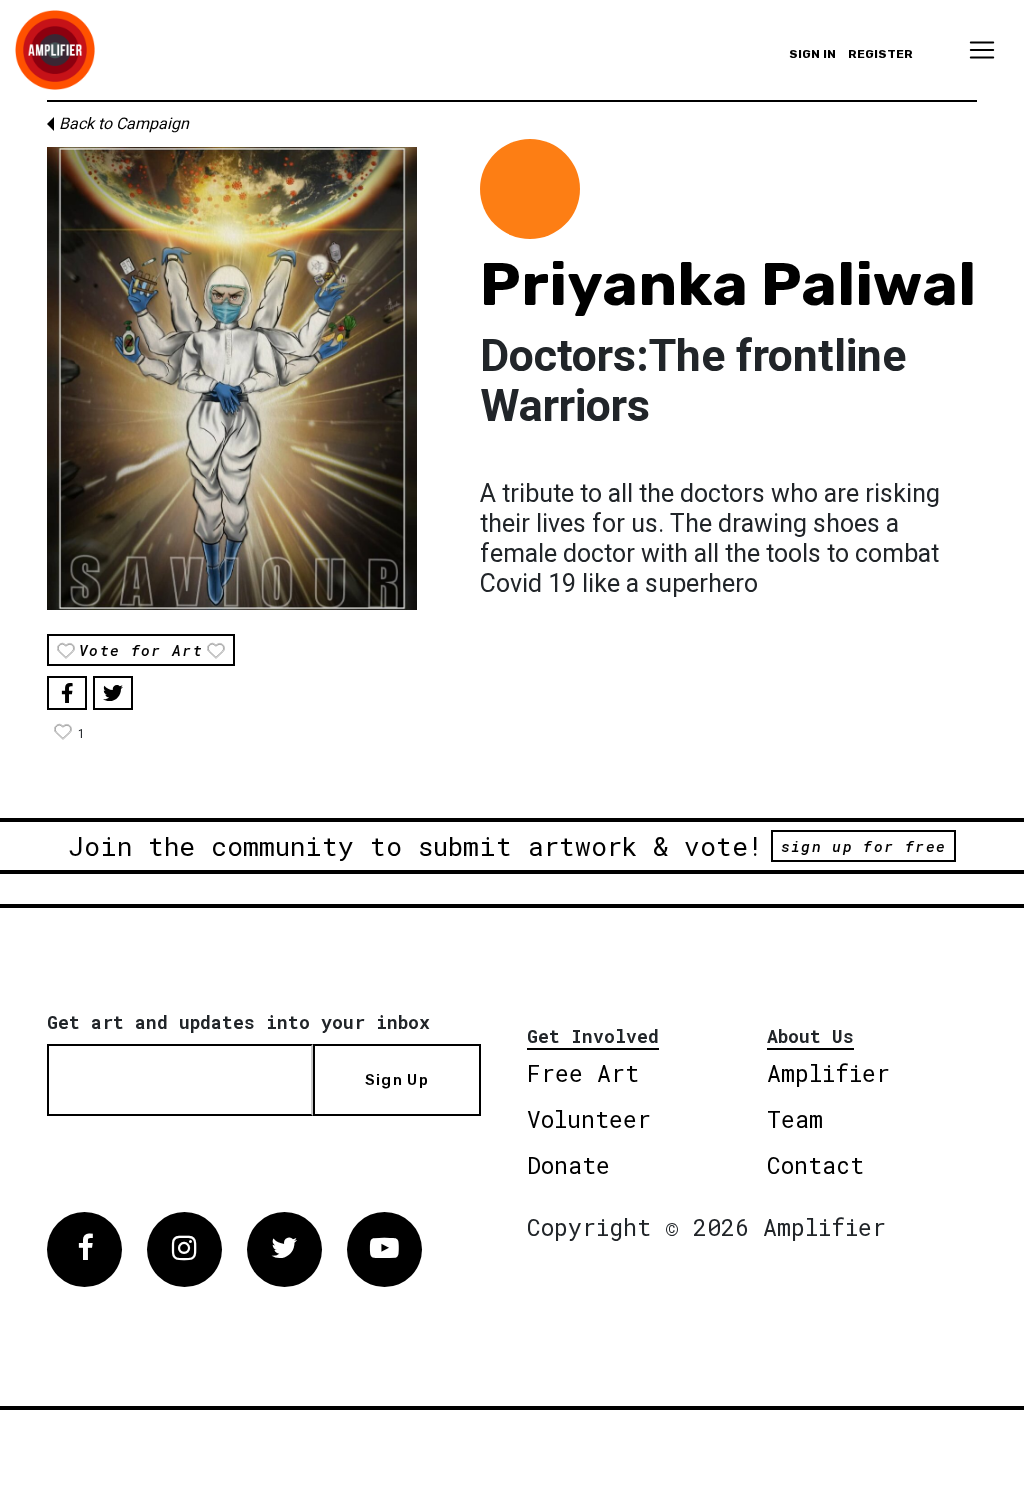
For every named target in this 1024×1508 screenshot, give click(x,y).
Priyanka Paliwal (728, 284)
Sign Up (397, 1080)
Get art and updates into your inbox (238, 1022)
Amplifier (828, 1073)
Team (795, 1119)
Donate (568, 1165)
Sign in (812, 54)
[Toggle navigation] (982, 50)
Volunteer (589, 1119)
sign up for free (863, 846)
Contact (815, 1165)
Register (880, 54)
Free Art (583, 1073)
